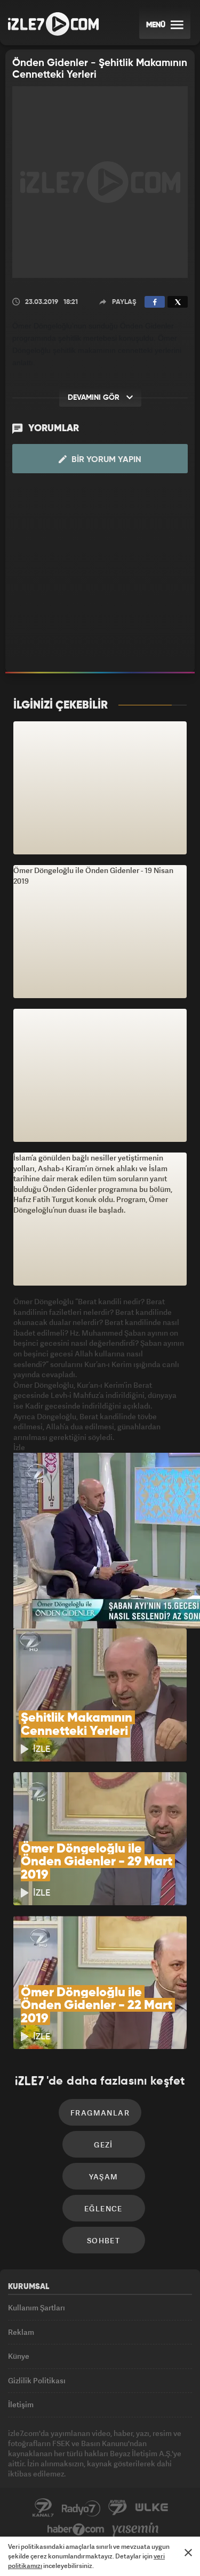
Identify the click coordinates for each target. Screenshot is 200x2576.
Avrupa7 (118, 2508)
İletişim (21, 2404)
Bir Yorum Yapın (105, 460)
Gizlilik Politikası (37, 2380)
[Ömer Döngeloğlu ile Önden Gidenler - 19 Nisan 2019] (100, 788)
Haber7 (76, 2530)
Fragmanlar (100, 2113)
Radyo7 (81, 2508)
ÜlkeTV (151, 2508)
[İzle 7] (53, 24)
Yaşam (104, 2176)
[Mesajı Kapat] (188, 2553)
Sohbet (103, 2240)
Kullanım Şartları (37, 2307)
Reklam (21, 2332)
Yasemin (135, 2530)
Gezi (103, 2145)
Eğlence (103, 2208)
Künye (19, 2356)
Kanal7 (43, 2508)
